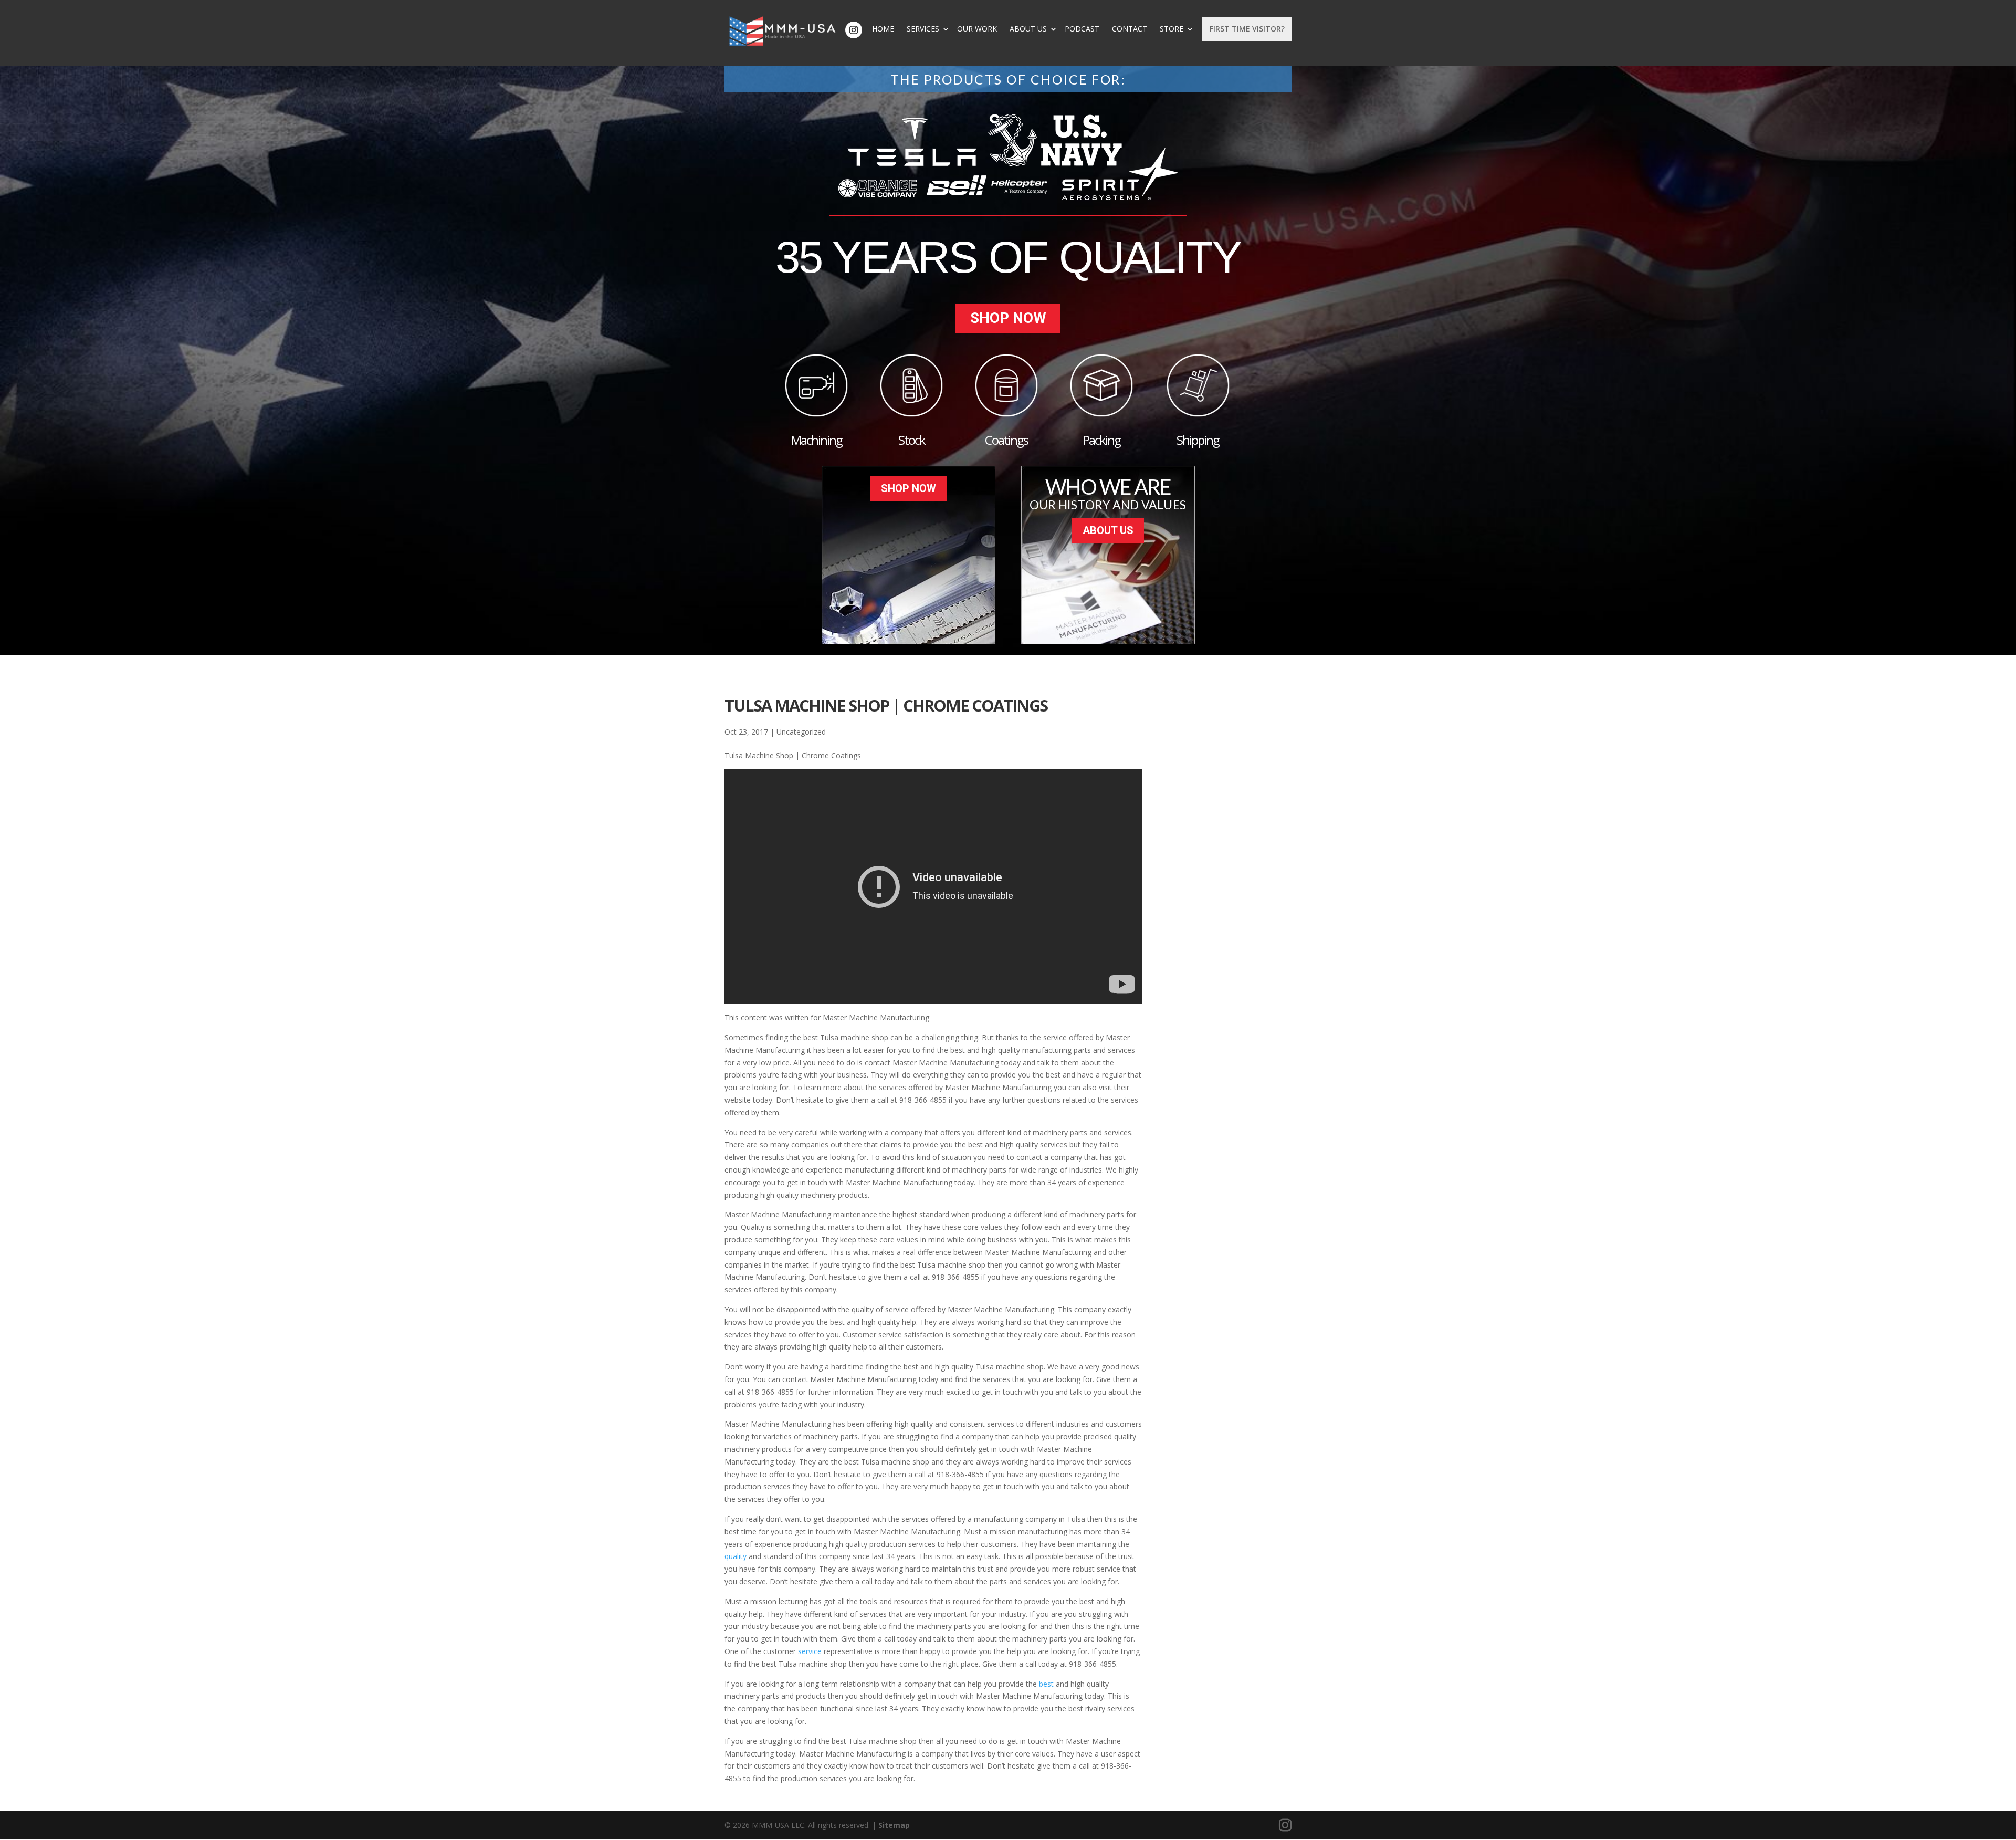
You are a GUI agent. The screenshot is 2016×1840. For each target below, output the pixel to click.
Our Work (977, 29)
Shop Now (1008, 318)
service (811, 1651)
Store (1172, 29)
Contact (1130, 29)
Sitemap (894, 1825)
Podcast (1082, 29)
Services (923, 29)
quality (737, 1556)
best (1047, 1684)
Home (883, 29)
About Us (1028, 29)
